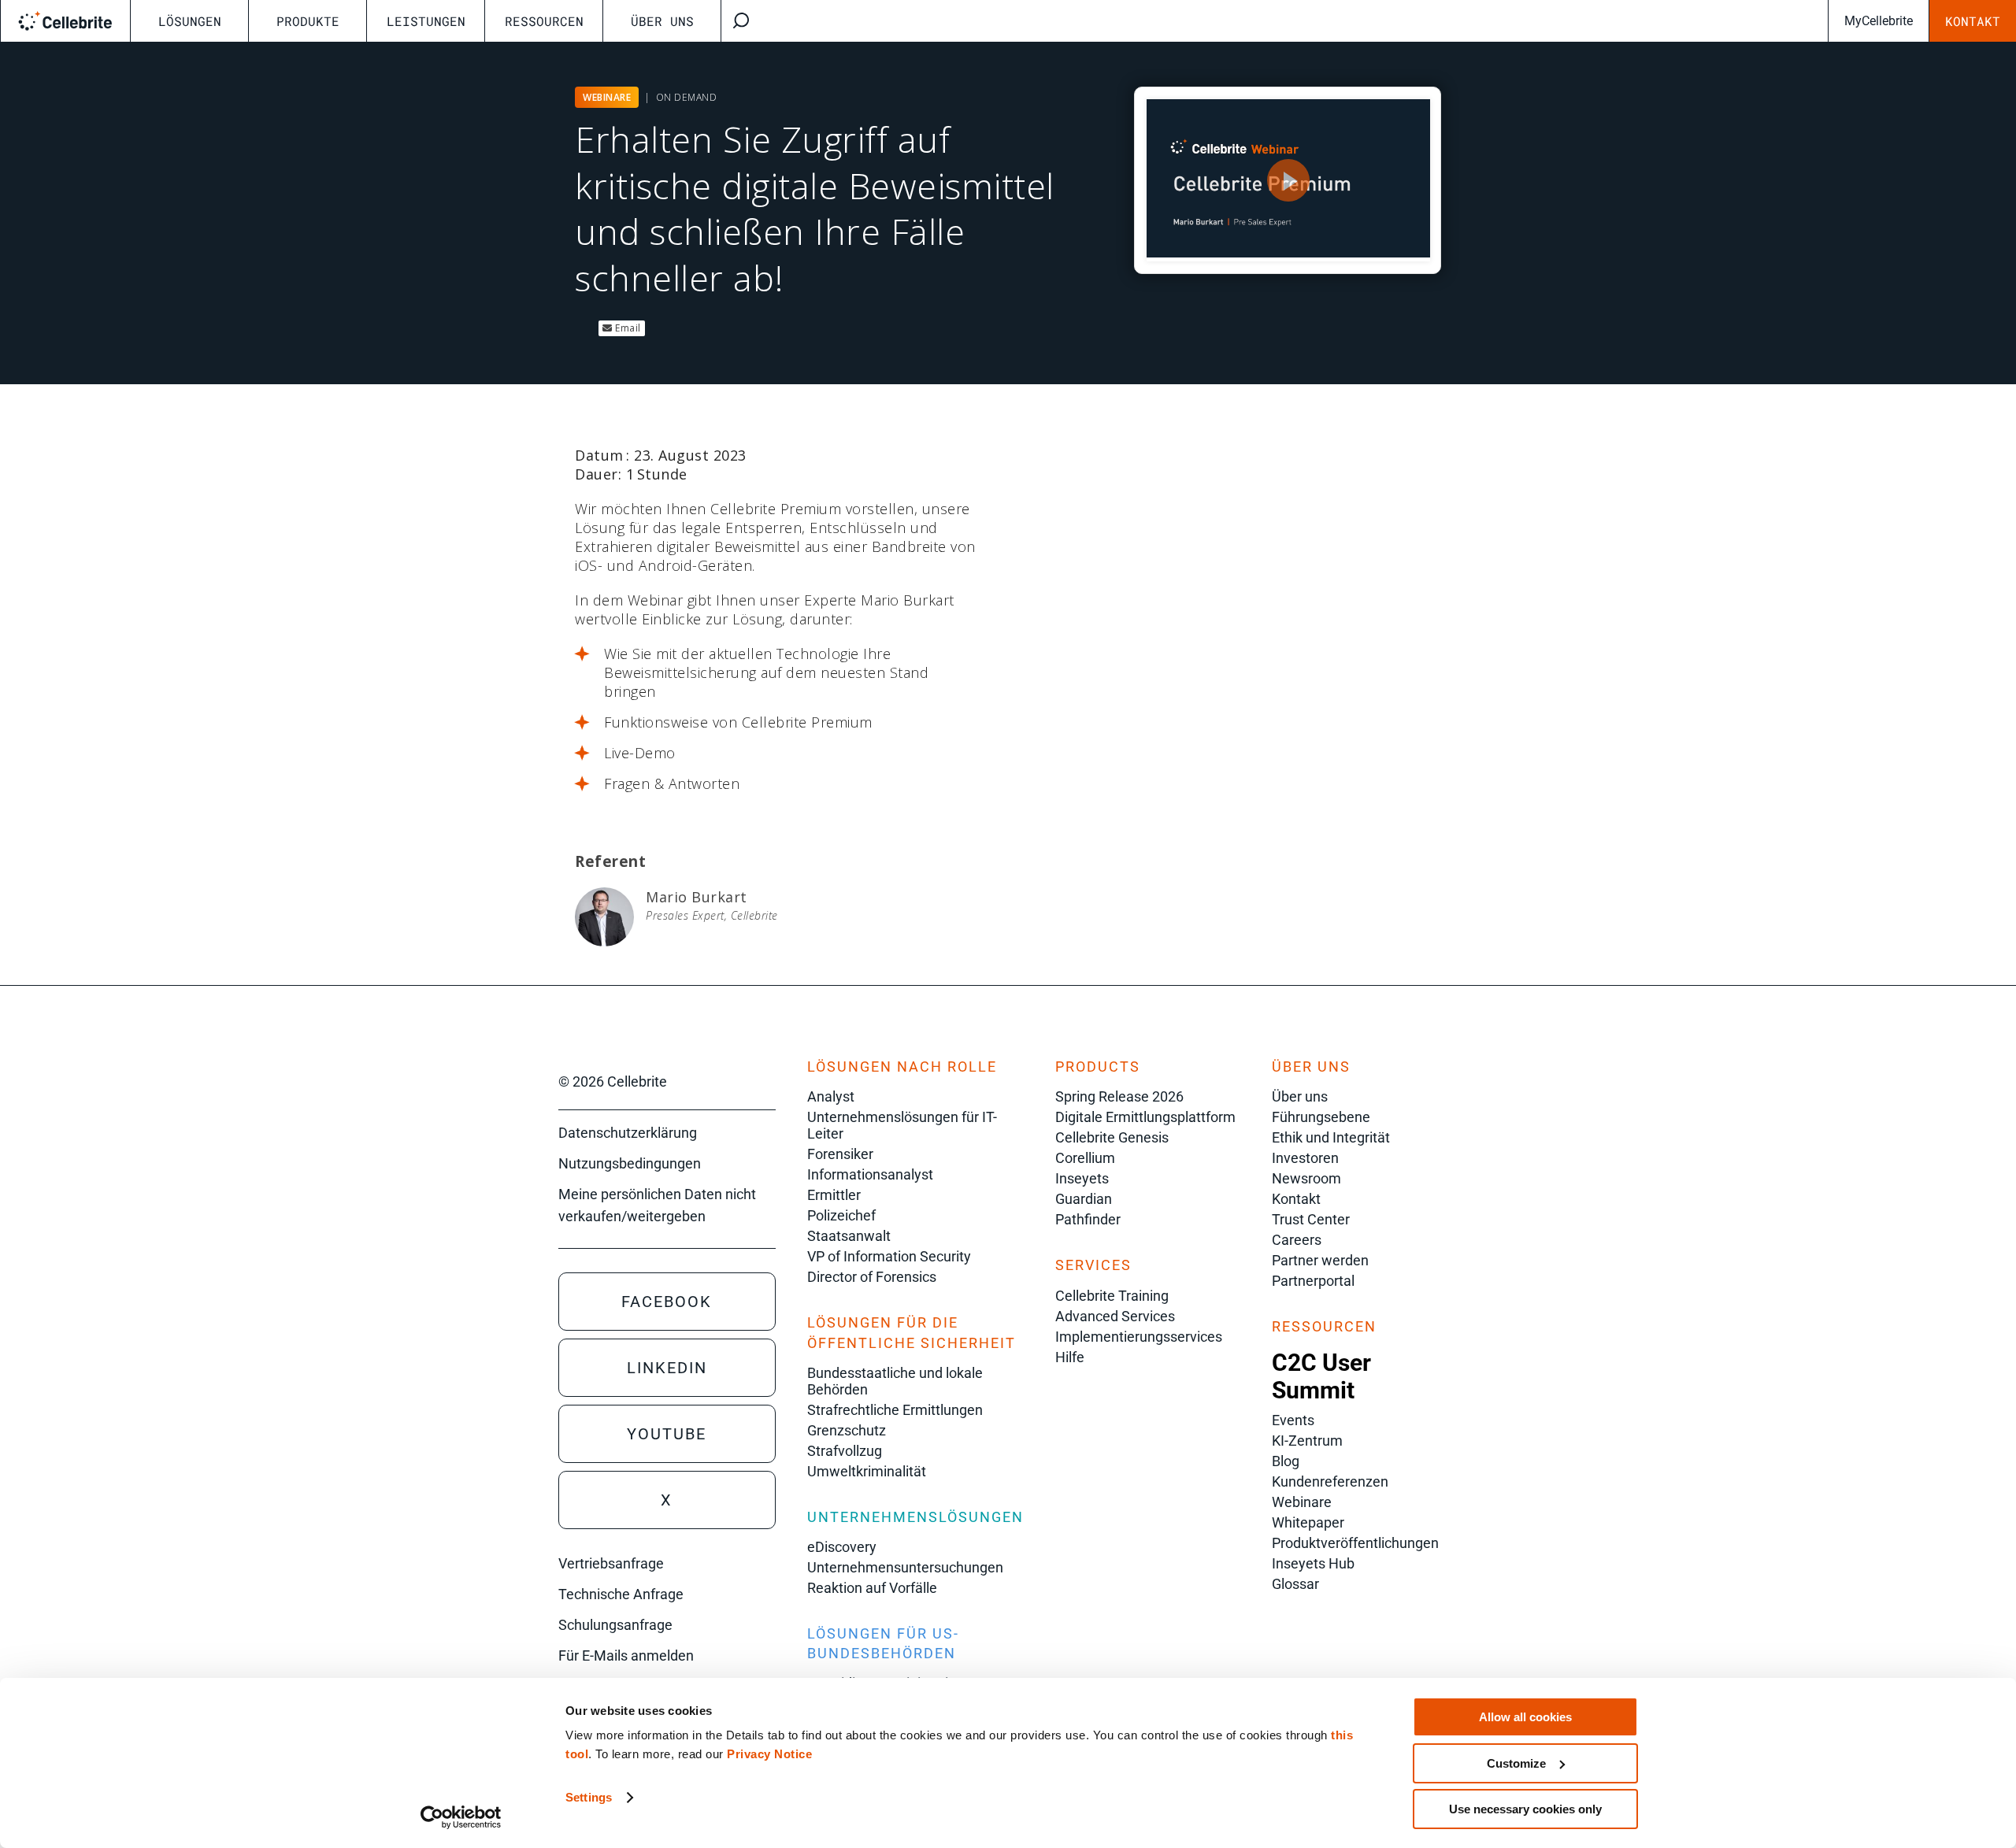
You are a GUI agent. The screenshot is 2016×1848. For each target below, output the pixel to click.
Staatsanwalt (849, 1236)
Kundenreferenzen (1330, 1481)
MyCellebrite (1879, 21)
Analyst (831, 1096)
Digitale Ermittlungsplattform (1145, 1117)
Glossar (1295, 1584)
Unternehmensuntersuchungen (905, 1567)
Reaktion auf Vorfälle (872, 1588)
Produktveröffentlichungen (1355, 1543)
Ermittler (834, 1195)
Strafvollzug (845, 1451)
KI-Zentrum (1307, 1441)
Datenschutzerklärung (628, 1133)
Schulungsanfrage (615, 1625)
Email (627, 328)
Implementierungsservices (1139, 1337)
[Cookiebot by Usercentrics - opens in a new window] (461, 1817)
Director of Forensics (872, 1277)
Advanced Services (1115, 1316)
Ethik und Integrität (1331, 1137)
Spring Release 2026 (1119, 1096)
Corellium (1085, 1158)
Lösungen (190, 21)
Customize (1516, 1763)
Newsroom (1306, 1178)
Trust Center (1311, 1219)
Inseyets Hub (1313, 1563)
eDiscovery (842, 1547)
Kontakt (1973, 21)
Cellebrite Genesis (1112, 1137)
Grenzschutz (847, 1430)
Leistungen (426, 21)
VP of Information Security (889, 1256)
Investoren (1305, 1158)
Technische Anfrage (621, 1594)
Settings (589, 1797)
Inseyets (1082, 1178)
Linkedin (667, 1368)
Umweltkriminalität (867, 1471)
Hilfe (1070, 1357)
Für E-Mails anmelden (626, 1655)
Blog (1286, 1461)
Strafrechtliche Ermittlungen (895, 1410)
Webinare (1302, 1502)
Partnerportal (1313, 1281)
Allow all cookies (1525, 1717)
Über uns (662, 21)
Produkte (308, 21)
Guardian (1084, 1199)
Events (1293, 1420)
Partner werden (1320, 1260)
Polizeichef (841, 1215)
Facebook (667, 1302)
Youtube (667, 1434)
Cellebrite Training (1112, 1296)
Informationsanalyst (870, 1174)
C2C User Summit (1321, 1376)
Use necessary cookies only (1525, 1809)
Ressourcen (544, 21)
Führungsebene (1321, 1117)
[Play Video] (1288, 180)
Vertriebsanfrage (611, 1563)
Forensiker (840, 1154)
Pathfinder (1088, 1219)
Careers (1297, 1240)
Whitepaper (1308, 1522)
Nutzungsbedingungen (630, 1163)
